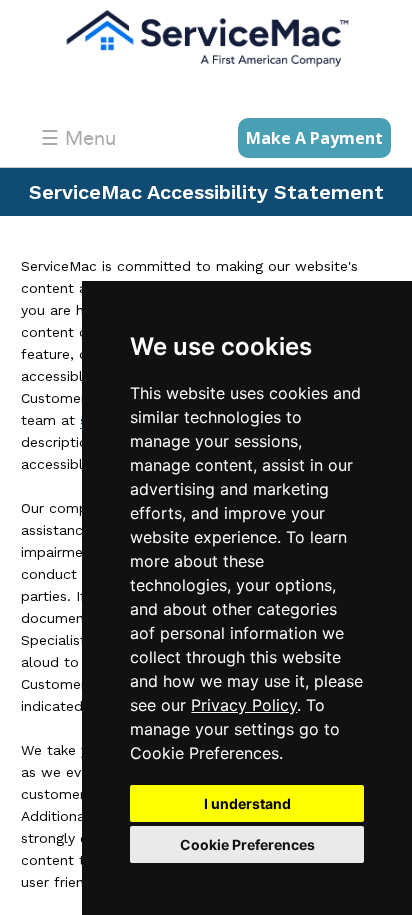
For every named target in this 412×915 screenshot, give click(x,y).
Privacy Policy (244, 705)
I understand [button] (247, 803)
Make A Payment (314, 138)
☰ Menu (78, 138)
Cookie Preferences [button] (247, 844)
